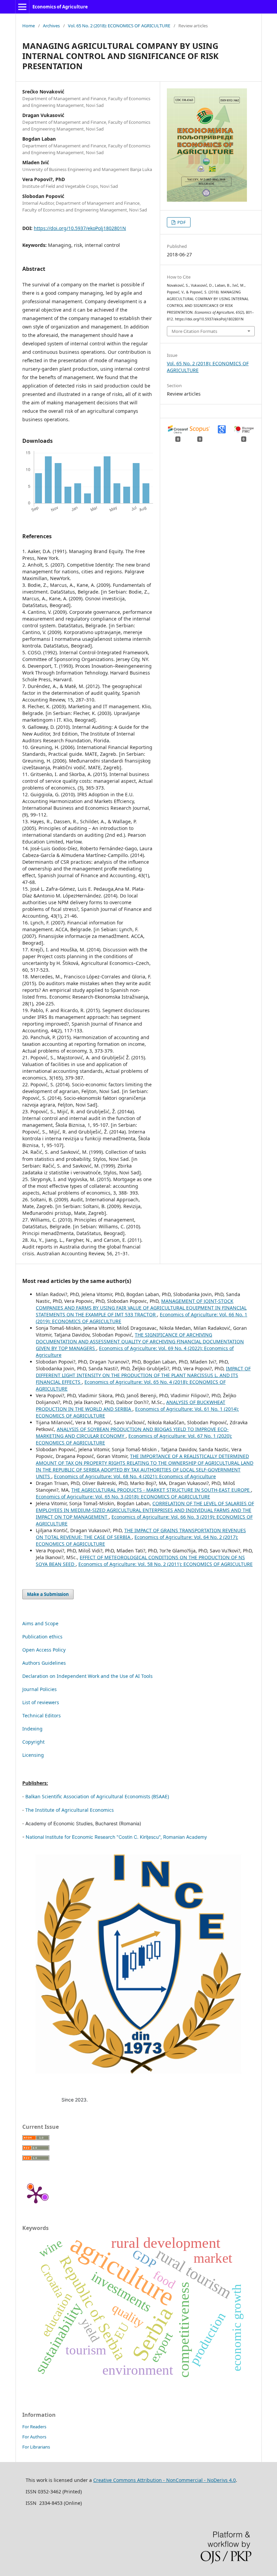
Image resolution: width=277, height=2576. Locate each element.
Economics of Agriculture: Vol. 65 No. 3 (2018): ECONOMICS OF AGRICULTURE (123, 1497)
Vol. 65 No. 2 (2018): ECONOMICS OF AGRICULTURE (119, 26)
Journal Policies (40, 1689)
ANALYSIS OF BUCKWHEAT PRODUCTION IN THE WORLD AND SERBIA (131, 1406)
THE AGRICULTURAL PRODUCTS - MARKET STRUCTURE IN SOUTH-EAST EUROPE (161, 1490)
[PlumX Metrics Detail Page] (36, 2194)
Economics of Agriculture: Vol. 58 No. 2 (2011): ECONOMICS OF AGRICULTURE (166, 1564)
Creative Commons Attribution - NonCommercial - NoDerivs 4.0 (165, 2480)
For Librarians (36, 2447)
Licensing (33, 1755)
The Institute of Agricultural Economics (70, 1810)
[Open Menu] (22, 7)
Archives (51, 26)
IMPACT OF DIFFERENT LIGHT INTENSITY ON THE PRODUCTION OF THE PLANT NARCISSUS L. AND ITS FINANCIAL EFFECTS (143, 1375)
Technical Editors (42, 1715)
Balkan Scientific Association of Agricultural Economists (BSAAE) (97, 1796)
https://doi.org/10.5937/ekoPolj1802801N (80, 228)
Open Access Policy (44, 1650)
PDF (181, 222)
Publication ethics (42, 1637)
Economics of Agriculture (60, 7)
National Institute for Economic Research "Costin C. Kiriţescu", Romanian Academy (116, 1837)
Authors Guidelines (44, 1663)
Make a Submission (48, 1594)
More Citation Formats (194, 331)
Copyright (33, 1742)
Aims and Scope (40, 1623)
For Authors (34, 2437)
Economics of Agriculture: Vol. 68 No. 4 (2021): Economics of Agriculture (135, 1476)
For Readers (34, 2427)
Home (29, 26)
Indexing (32, 1729)
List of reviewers (41, 1702)
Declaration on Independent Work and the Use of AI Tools (87, 1676)
